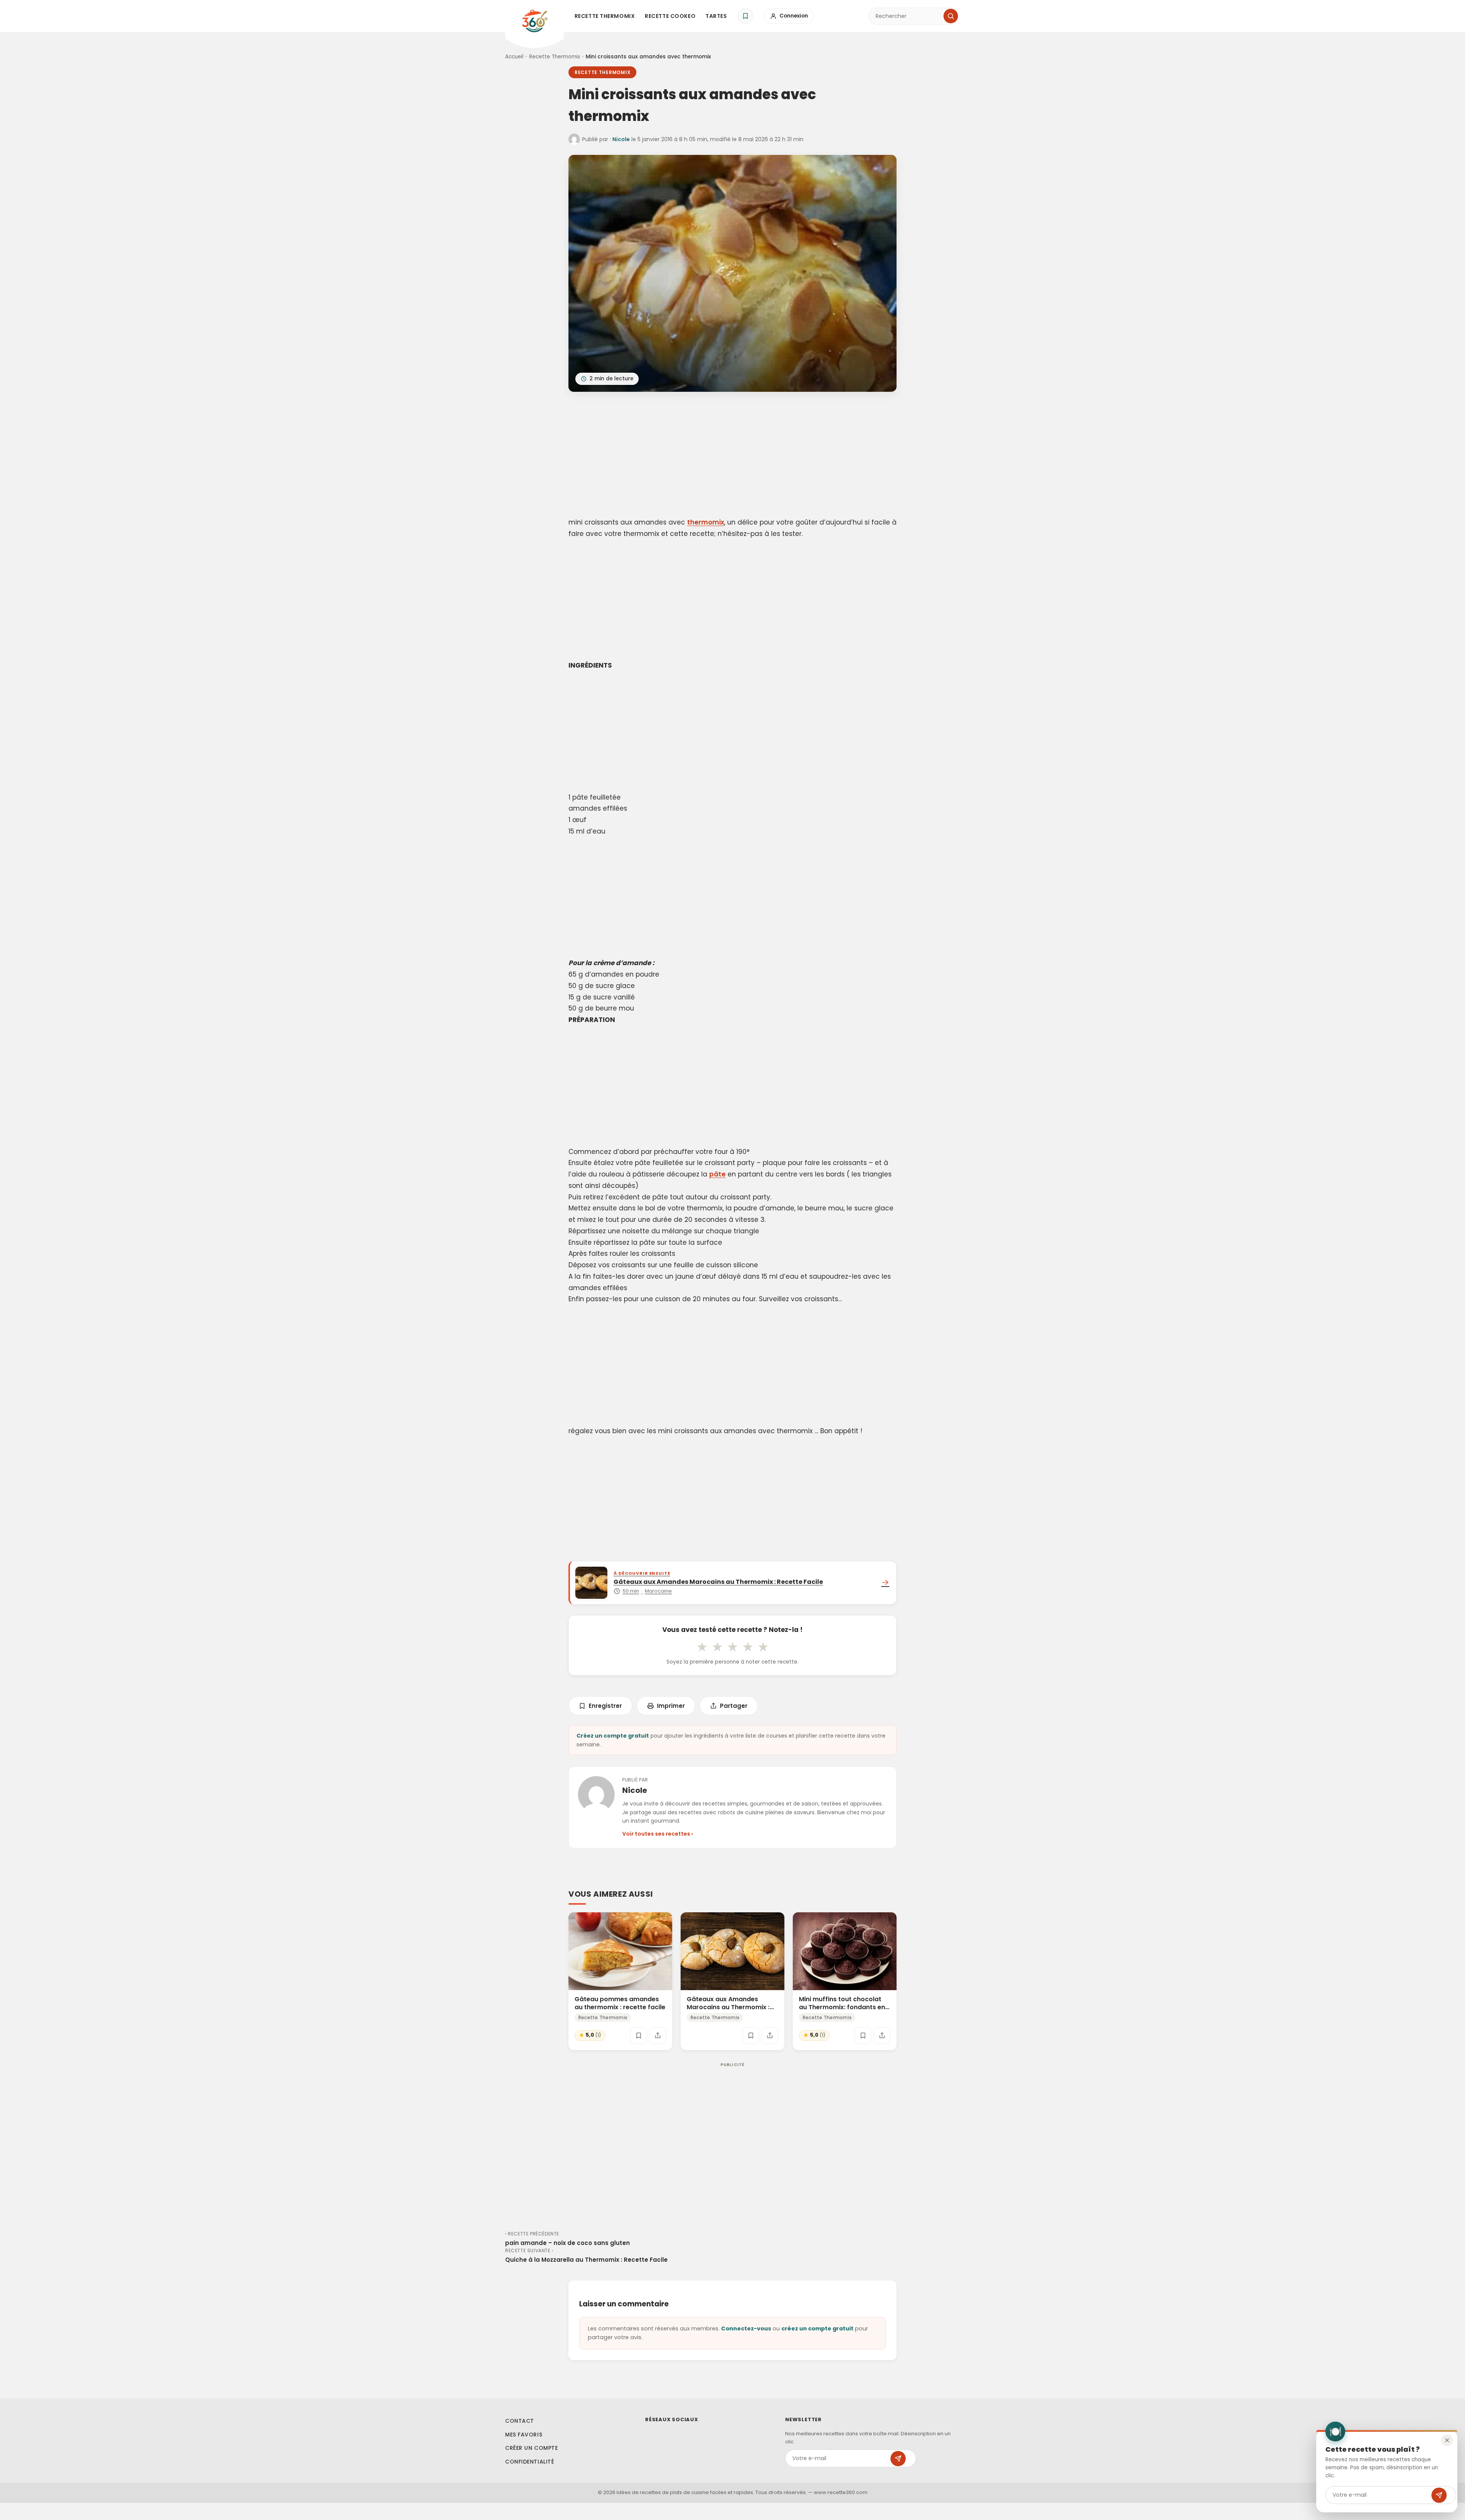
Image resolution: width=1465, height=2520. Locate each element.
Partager (734, 1706)
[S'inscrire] (1439, 2495)
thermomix (706, 522)
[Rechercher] (951, 16)
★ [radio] (702, 1647)
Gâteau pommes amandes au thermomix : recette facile (620, 2003)
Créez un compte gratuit (613, 1736)
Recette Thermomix (605, 16)
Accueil (514, 57)
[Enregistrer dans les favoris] (639, 2036)
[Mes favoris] (745, 16)
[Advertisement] (732, 456)
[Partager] (658, 2036)
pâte (717, 1174)
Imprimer (671, 1706)
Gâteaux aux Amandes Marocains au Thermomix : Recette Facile (728, 2007)
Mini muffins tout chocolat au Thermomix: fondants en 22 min (842, 2007)
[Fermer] (1447, 2440)
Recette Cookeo (670, 16)
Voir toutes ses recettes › (658, 1834)
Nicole (621, 139)
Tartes (716, 16)
